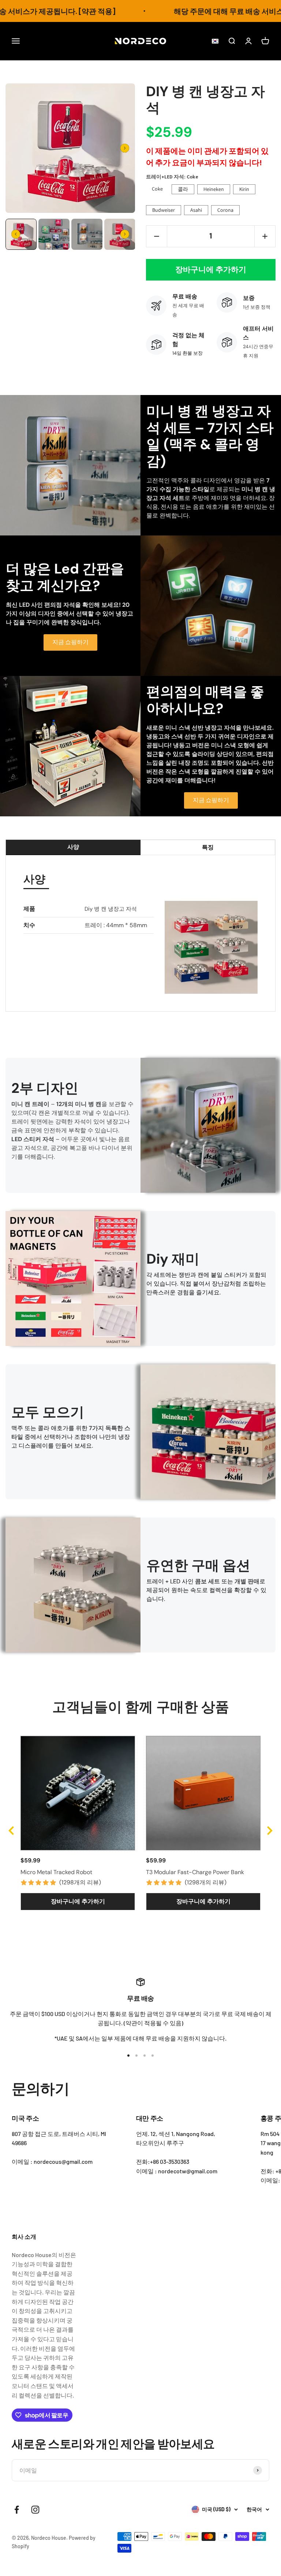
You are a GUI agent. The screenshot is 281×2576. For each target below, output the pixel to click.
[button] (213, 41)
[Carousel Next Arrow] (125, 148)
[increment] (265, 236)
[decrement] (157, 236)
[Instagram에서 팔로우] (35, 2510)
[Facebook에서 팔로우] (17, 2510)
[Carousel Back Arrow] (16, 234)
